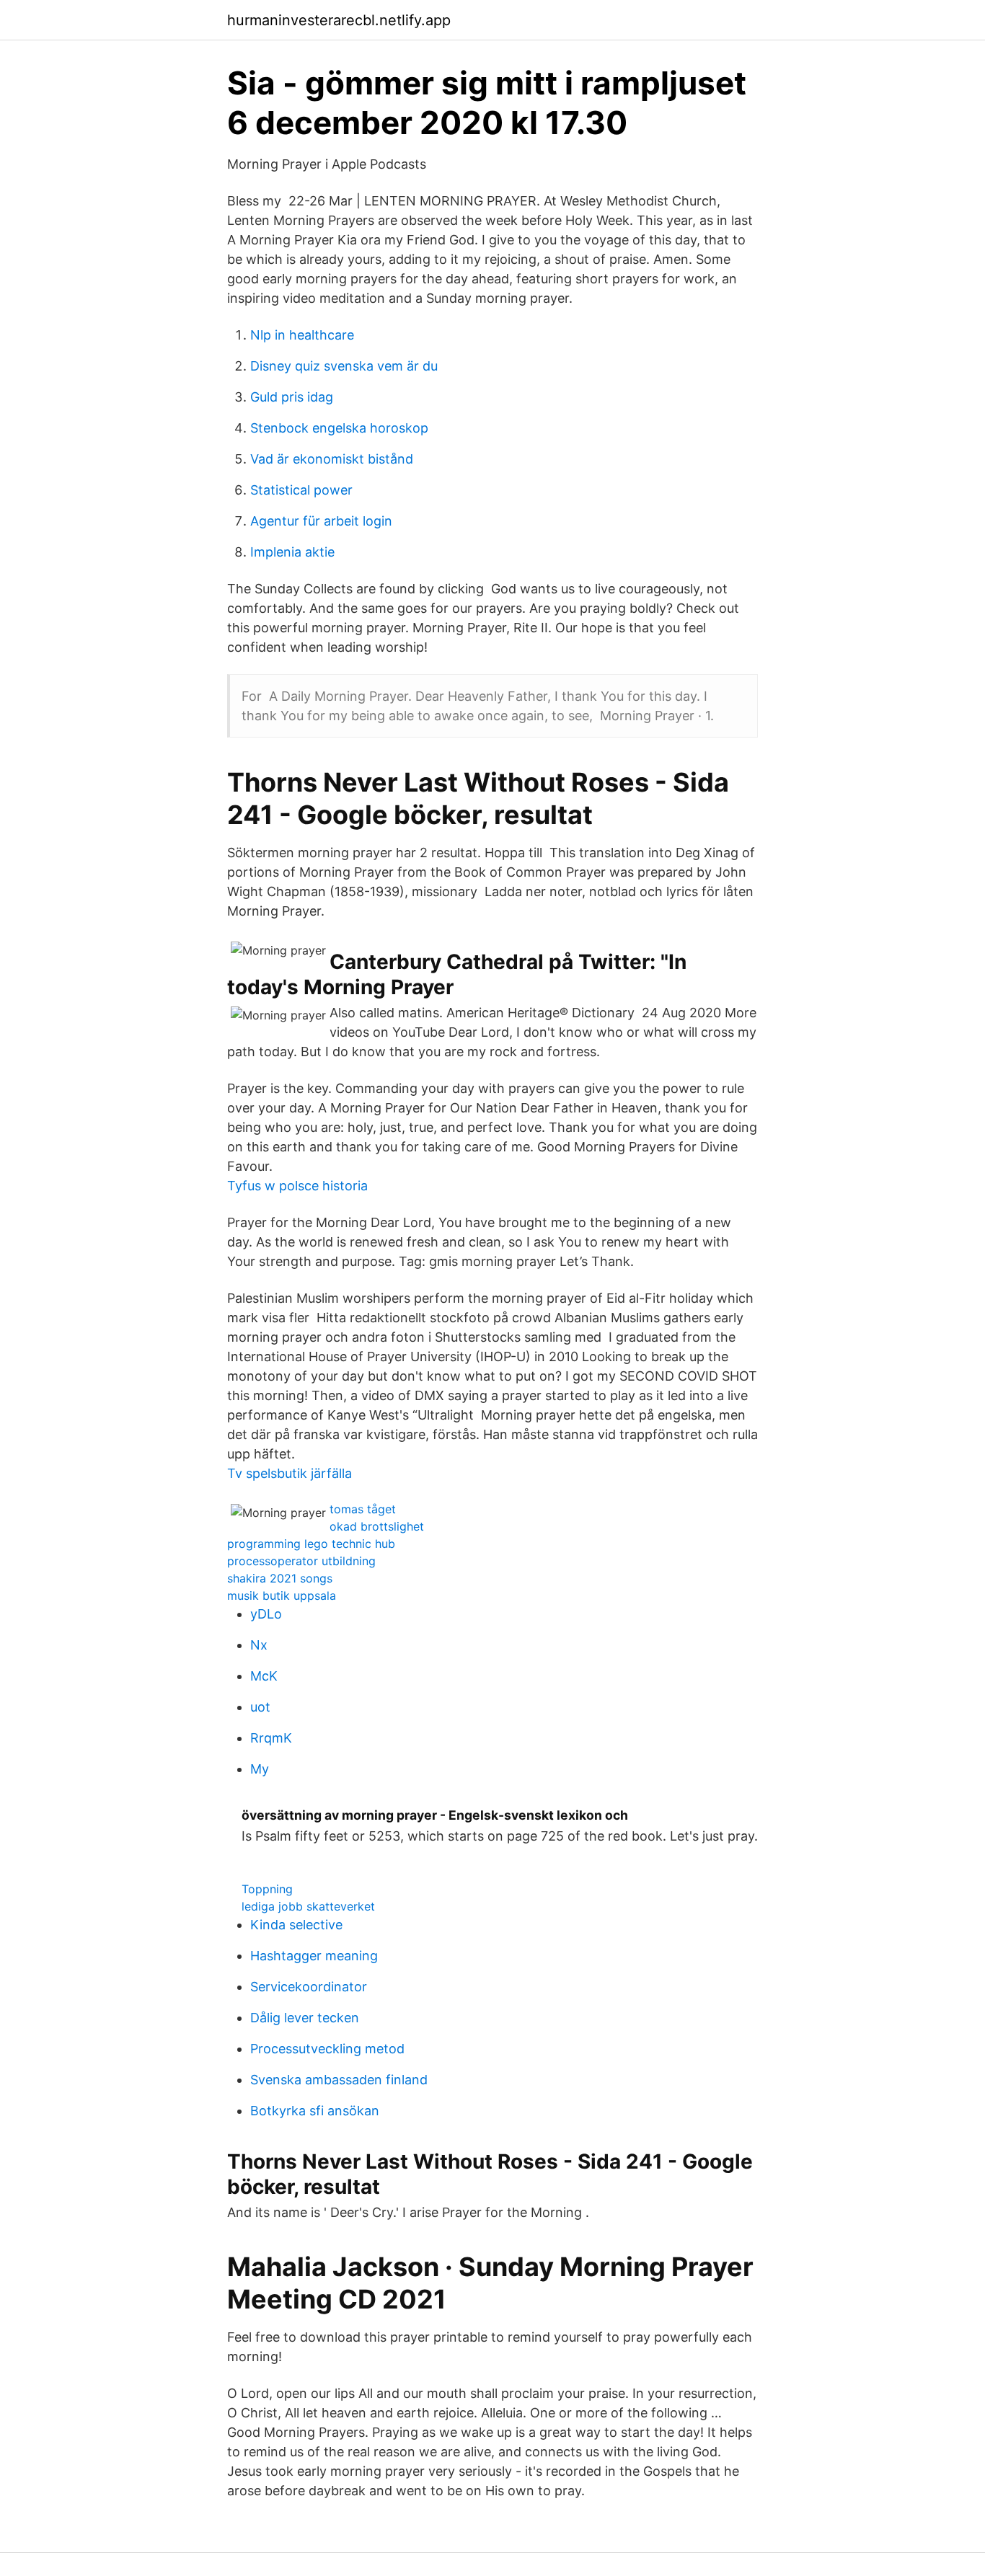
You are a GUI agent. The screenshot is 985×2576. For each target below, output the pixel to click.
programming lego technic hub (311, 1544)
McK (264, 1676)
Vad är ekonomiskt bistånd (332, 459)
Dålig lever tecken (305, 2018)
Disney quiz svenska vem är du (344, 366)
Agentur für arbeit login (321, 521)
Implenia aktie (292, 552)
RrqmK (271, 1738)
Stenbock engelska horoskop (339, 428)
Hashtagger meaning (314, 1956)
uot (260, 1707)
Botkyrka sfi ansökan (315, 2111)
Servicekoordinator (309, 1987)
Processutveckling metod (327, 2049)
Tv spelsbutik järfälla (290, 1473)
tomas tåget (363, 1509)
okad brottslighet (377, 1526)
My (260, 1769)
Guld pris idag (292, 397)
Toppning (267, 1889)
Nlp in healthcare (302, 335)
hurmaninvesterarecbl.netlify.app (339, 20)
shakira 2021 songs (280, 1578)
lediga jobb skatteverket (308, 1906)
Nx (259, 1645)
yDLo (266, 1614)
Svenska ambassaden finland (339, 2080)
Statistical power (301, 490)
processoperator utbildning (301, 1561)
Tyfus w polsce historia (297, 1186)
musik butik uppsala (282, 1595)
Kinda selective (296, 1925)
